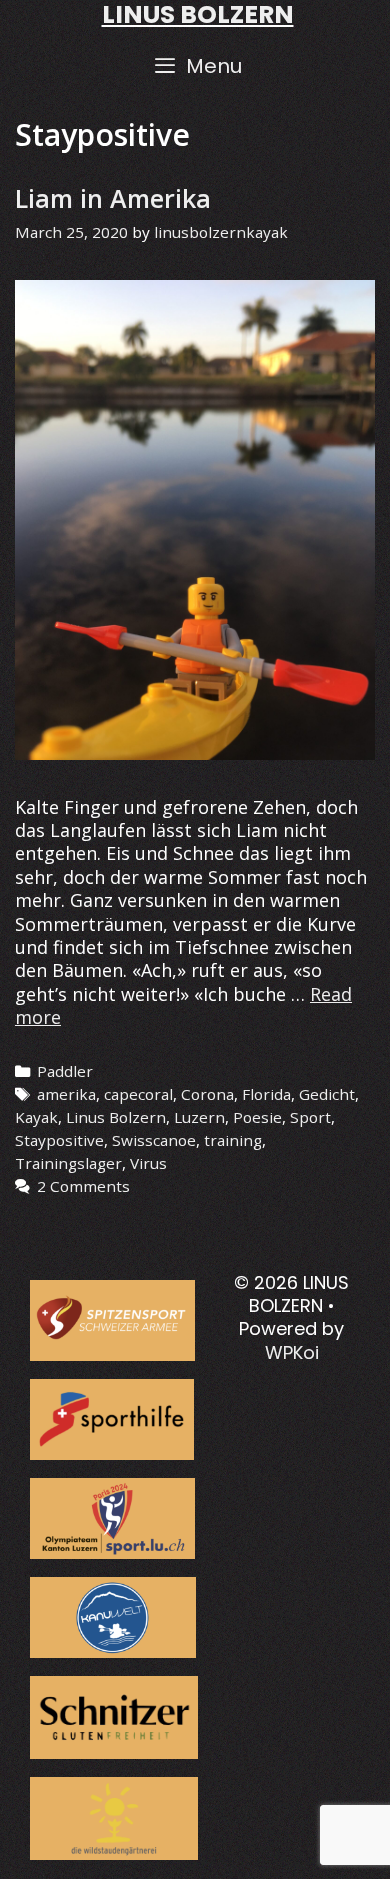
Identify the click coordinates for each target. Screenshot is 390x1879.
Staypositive (59, 1140)
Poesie (257, 1117)
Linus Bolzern (116, 1117)
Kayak (36, 1117)
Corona (207, 1094)
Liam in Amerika (113, 198)
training (233, 1140)
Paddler (65, 1071)
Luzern (199, 1117)
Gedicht (327, 1094)
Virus (148, 1163)
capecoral (138, 1094)
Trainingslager (68, 1163)
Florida (266, 1094)
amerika (66, 1094)
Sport (310, 1117)
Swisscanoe (154, 1140)
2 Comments (83, 1186)
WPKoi (292, 1352)
